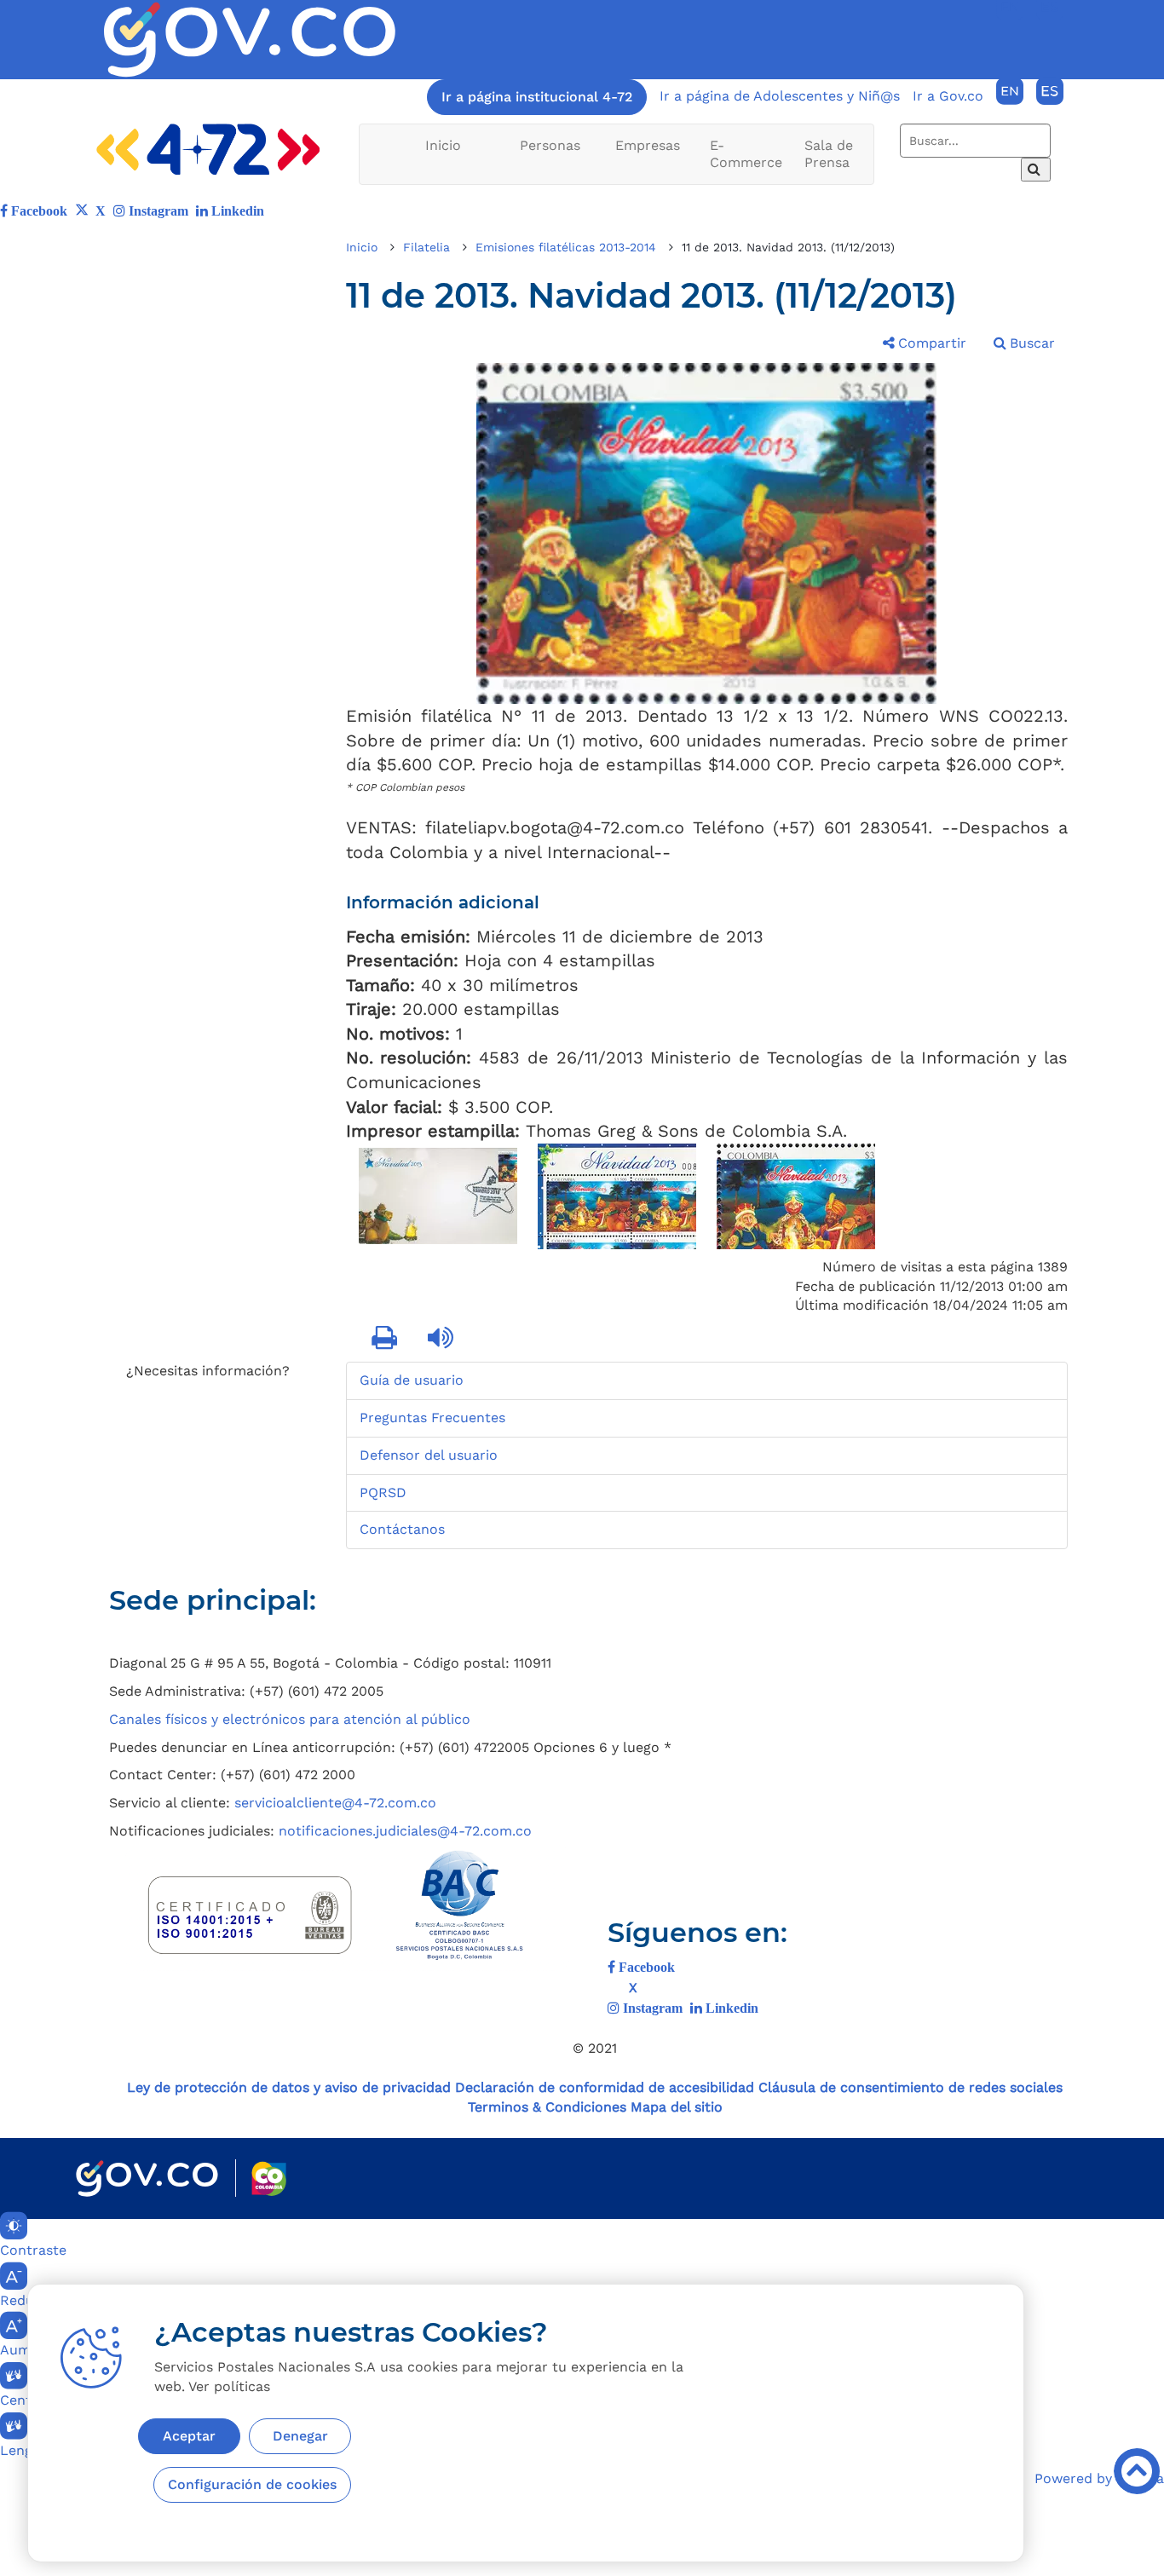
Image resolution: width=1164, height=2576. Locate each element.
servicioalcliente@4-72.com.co (335, 1803)
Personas (550, 145)
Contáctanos (402, 1529)
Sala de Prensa (829, 154)
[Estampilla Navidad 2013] (796, 1196)
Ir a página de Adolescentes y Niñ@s (780, 96)
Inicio (443, 145)
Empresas (648, 145)
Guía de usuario (412, 1380)
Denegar (300, 2436)
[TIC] (928, 1609)
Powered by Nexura (1099, 2478)
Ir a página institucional (537, 97)
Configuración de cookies (252, 2484)
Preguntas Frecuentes (432, 1418)
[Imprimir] (386, 1339)
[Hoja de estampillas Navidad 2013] (617, 1196)
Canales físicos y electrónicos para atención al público (290, 1719)
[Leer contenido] (442, 1339)
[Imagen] (250, 40)
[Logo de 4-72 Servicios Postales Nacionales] (208, 150)
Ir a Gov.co (948, 96)
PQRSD (383, 1493)
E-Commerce (746, 154)
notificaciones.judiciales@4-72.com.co (405, 1831)
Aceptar (189, 2436)
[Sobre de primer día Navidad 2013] (438, 1196)
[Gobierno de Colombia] (147, 2178)
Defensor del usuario (429, 1455)
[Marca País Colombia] (269, 2178)
